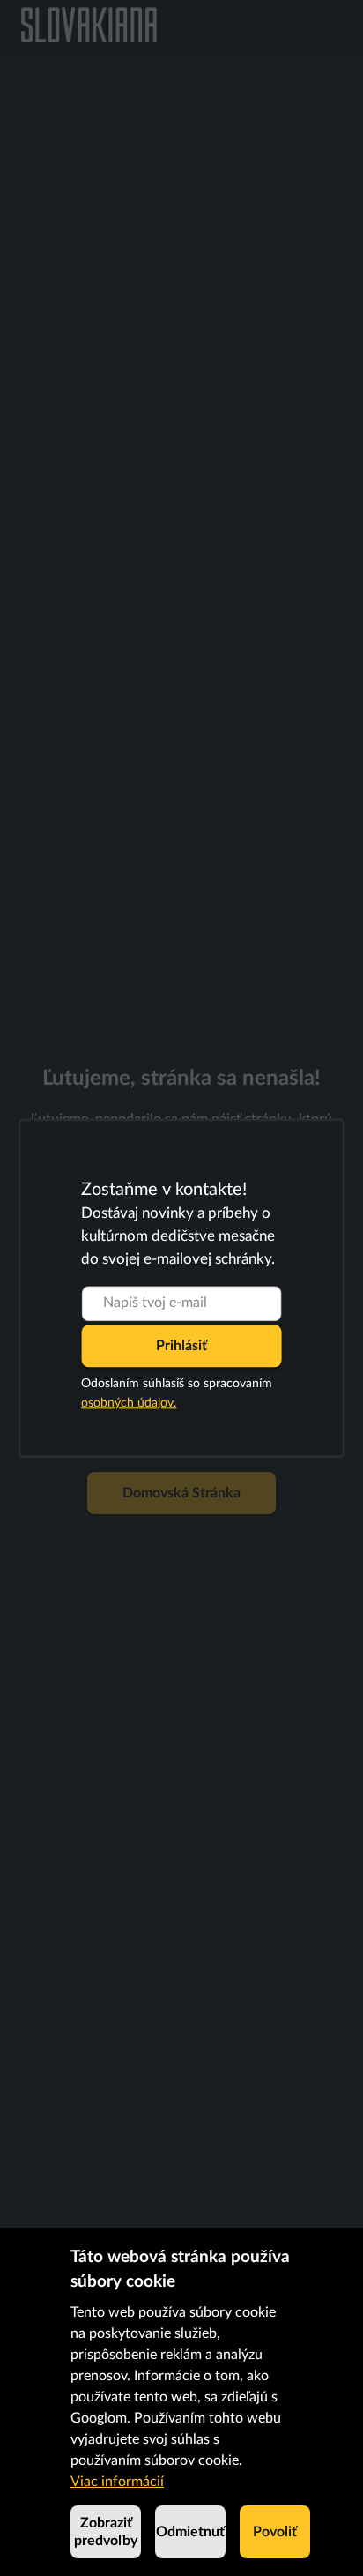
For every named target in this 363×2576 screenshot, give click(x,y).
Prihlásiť (181, 1346)
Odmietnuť (190, 2532)
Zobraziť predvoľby (106, 2532)
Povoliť (275, 2532)
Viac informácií (117, 2482)
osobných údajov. (129, 1403)
